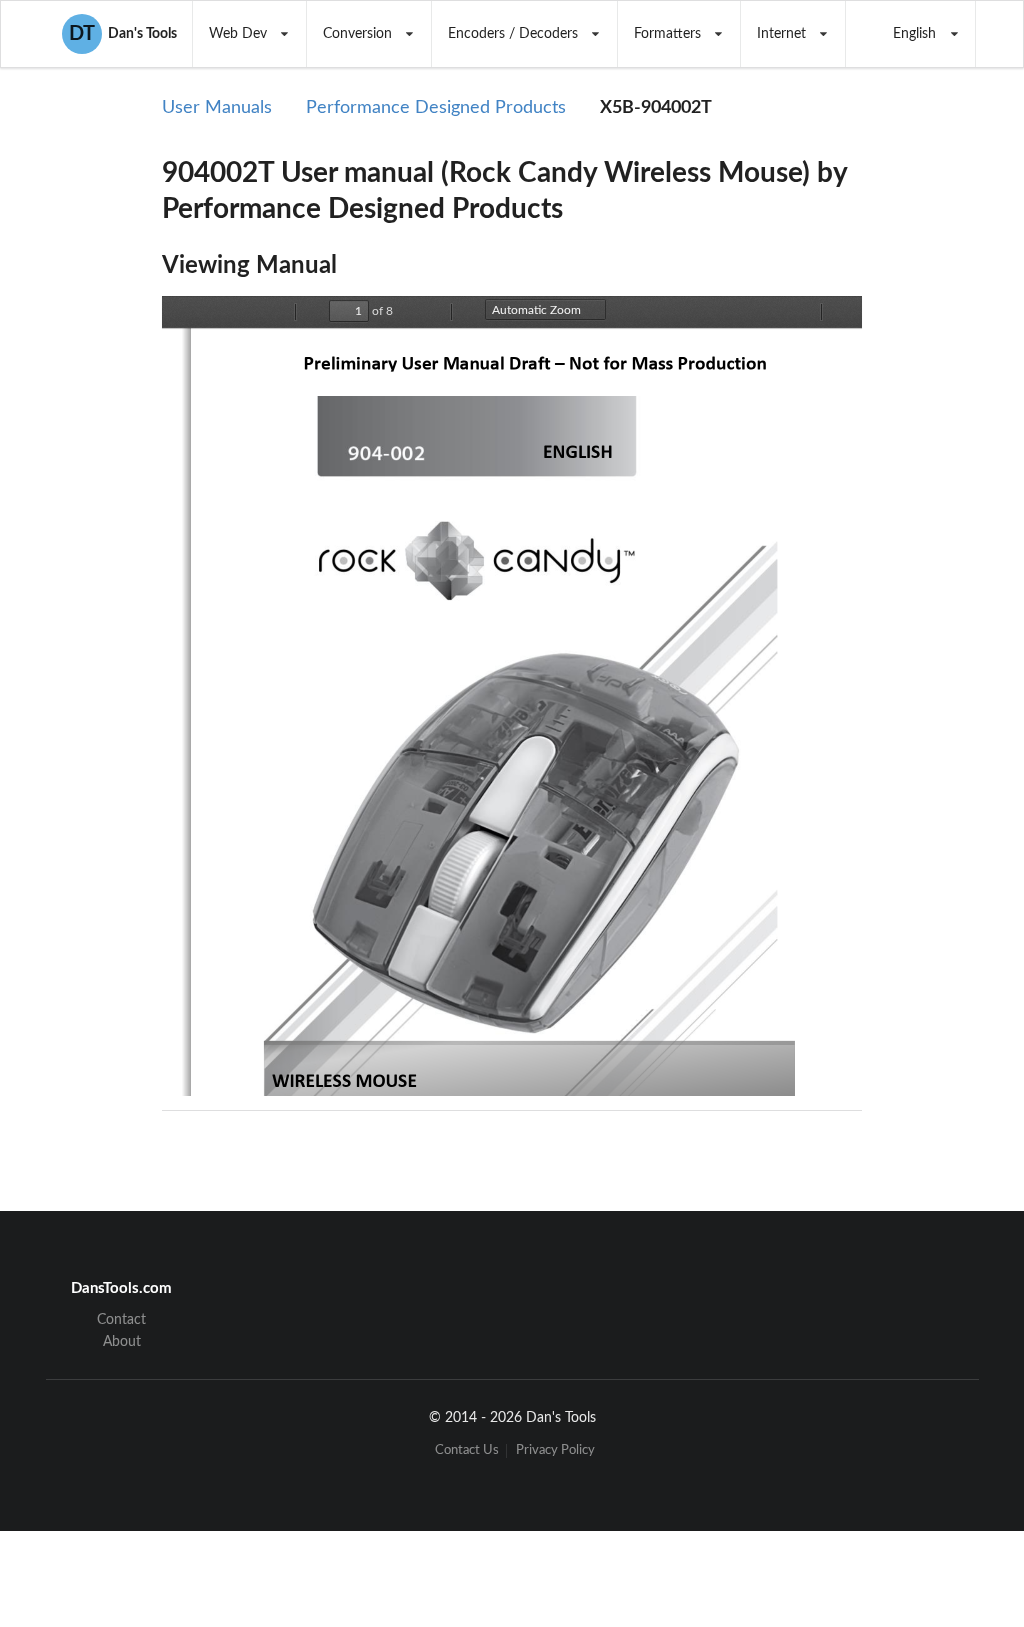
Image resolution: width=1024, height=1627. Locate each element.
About (122, 1342)
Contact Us (467, 1450)
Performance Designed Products (436, 108)
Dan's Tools (123, 34)
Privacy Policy (555, 1450)
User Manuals (217, 108)
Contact (121, 1320)
